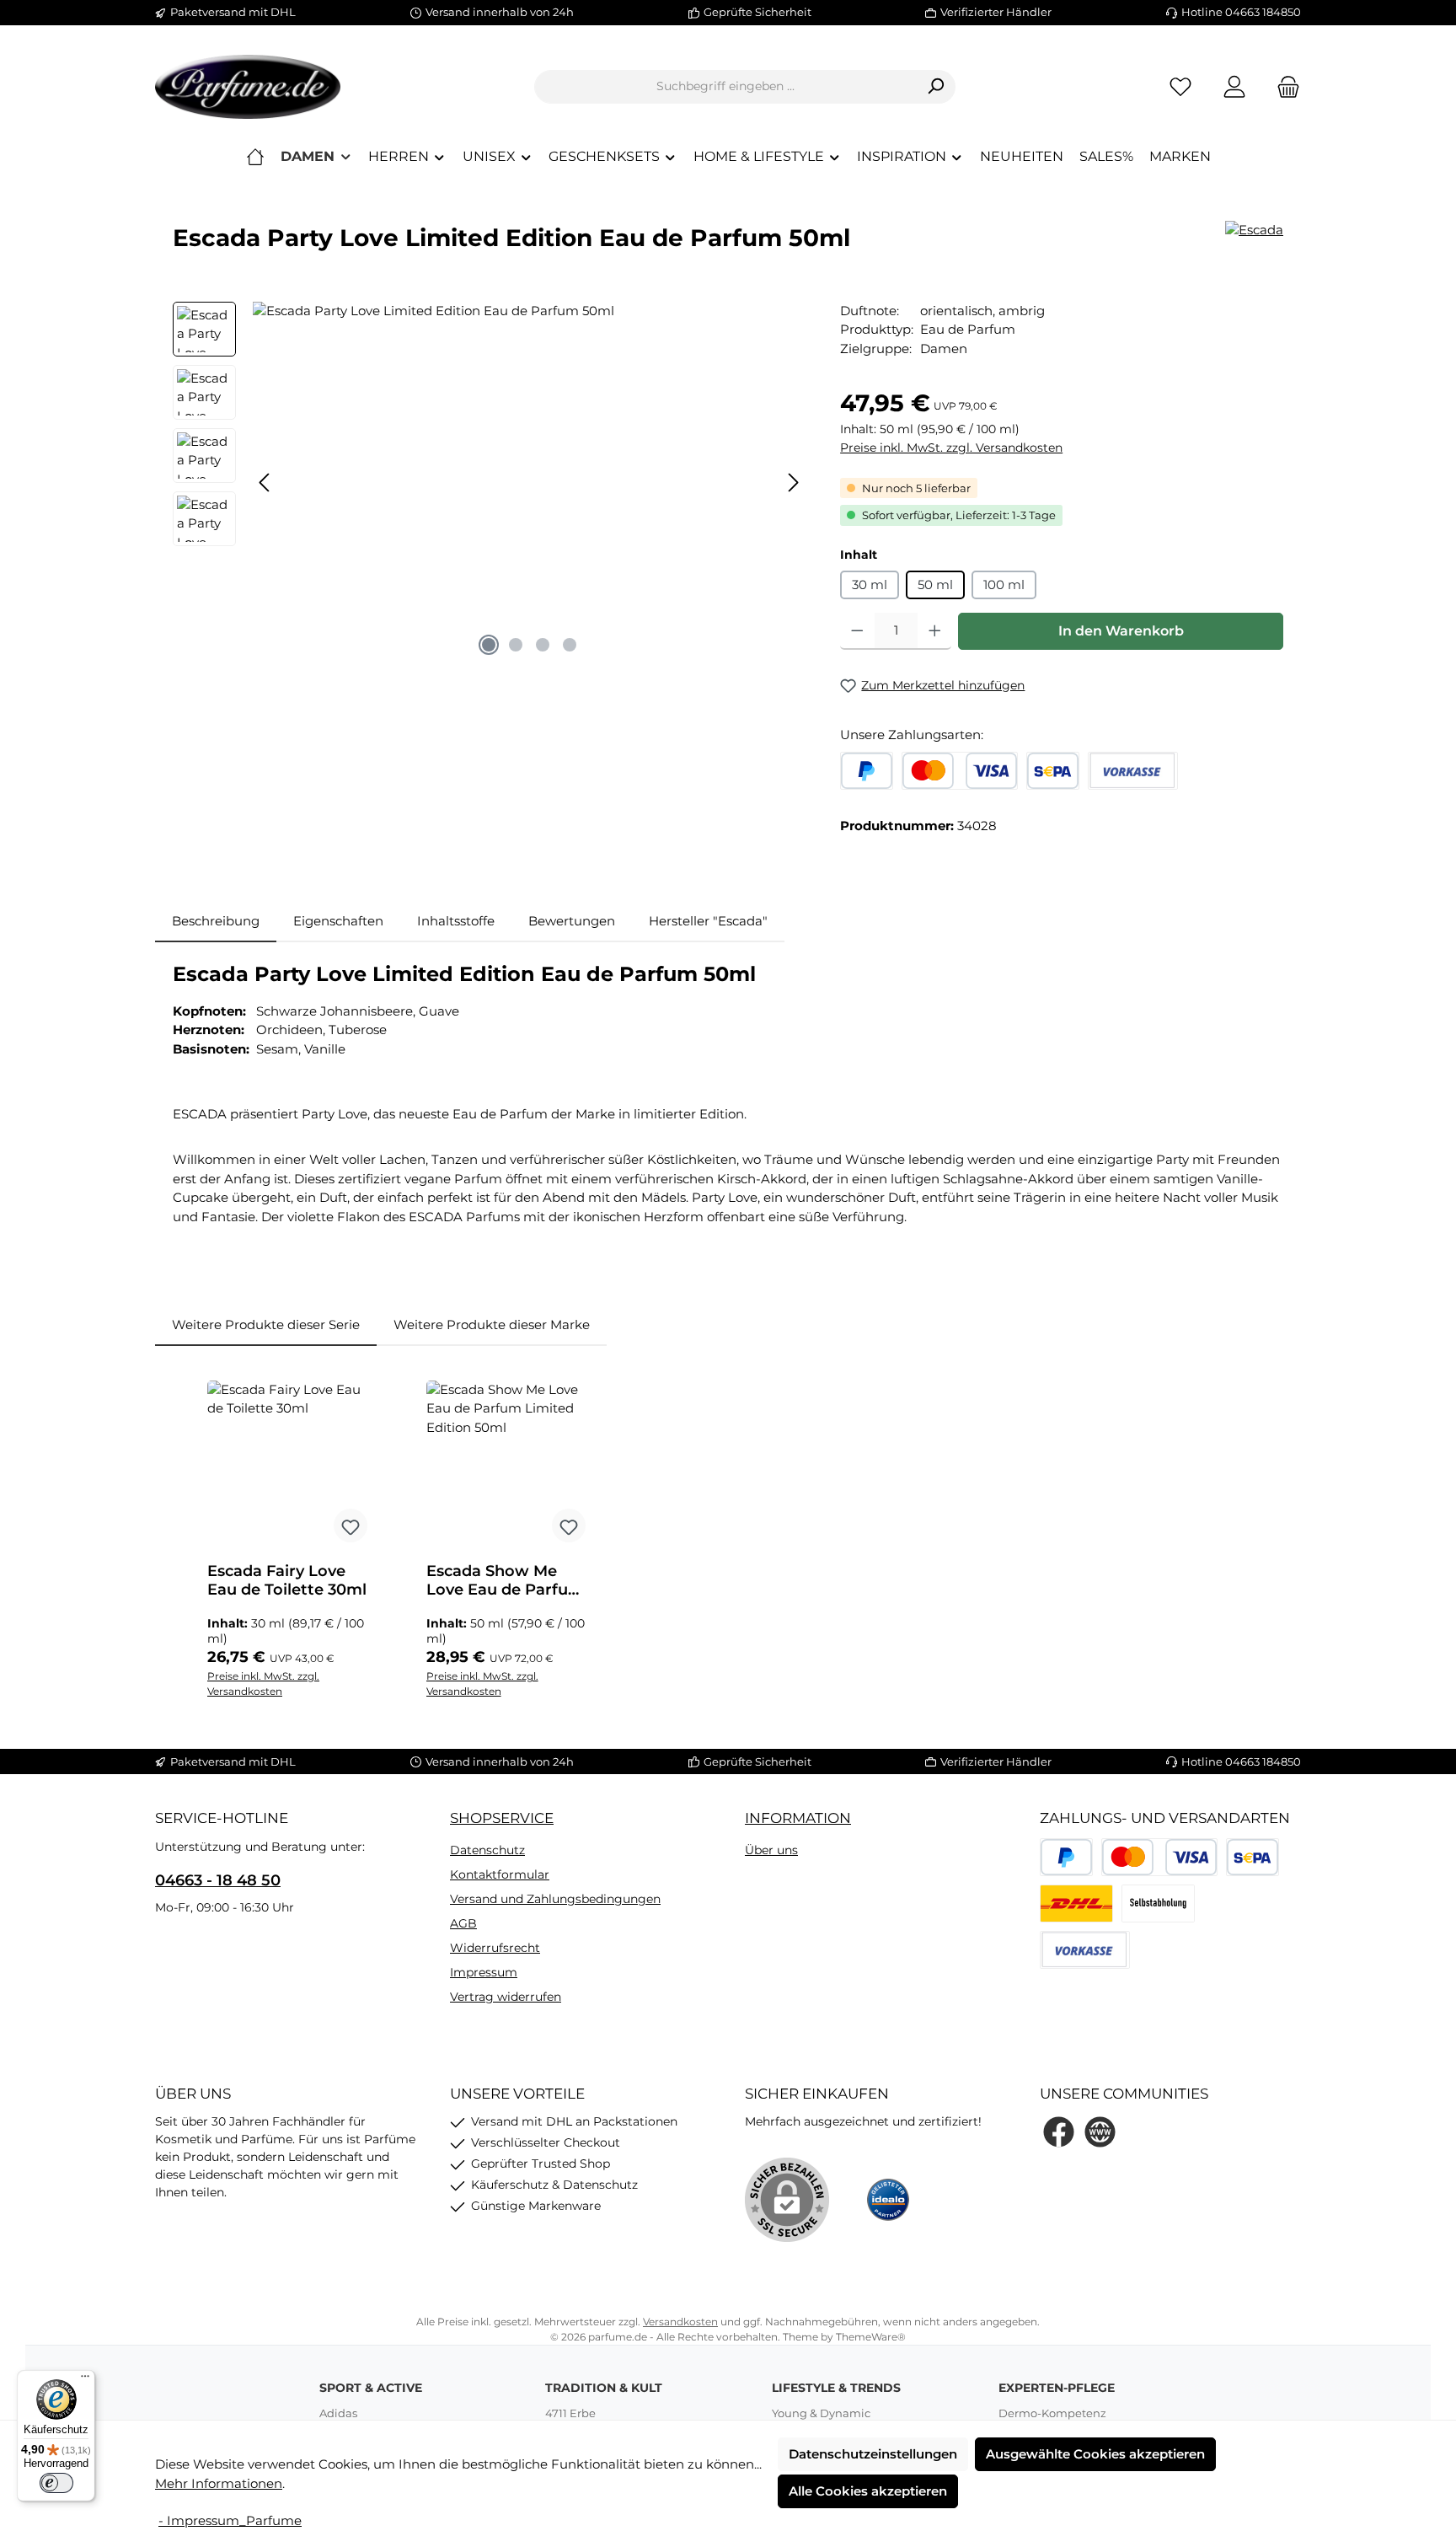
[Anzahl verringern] (857, 631)
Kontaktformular (500, 1874)
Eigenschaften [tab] (338, 921)
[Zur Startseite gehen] (248, 87)
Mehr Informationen (219, 2483)
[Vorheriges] (265, 483)
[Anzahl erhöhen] (935, 631)
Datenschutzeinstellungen (873, 2454)
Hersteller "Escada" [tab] (708, 921)
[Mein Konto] (1234, 86)
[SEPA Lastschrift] (1053, 771)
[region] (490, 483)
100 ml (1004, 584)
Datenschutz (487, 1850)
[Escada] (1254, 231)
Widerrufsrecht (495, 1948)
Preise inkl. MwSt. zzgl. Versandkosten (951, 448)
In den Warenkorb (1121, 631)
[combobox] (725, 87)
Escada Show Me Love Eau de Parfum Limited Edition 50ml (508, 1580)
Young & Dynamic (821, 2413)
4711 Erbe (570, 2413)
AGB (463, 1923)
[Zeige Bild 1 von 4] (489, 645)
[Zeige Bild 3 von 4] (543, 645)
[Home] (255, 157)
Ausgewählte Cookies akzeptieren (1095, 2454)
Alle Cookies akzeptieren (868, 2491)
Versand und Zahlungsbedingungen (555, 1899)
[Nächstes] (793, 483)
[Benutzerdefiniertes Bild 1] (1076, 1904)
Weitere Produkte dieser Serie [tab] (266, 1324)
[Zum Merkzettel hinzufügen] (351, 1526)
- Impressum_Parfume (230, 2520)
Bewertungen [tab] (572, 921)
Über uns (771, 1850)
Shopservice (502, 1818)
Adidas (338, 2413)
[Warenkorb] (1283, 86)
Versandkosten (680, 2322)
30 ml (870, 584)
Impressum (484, 1972)
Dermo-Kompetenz (1052, 2413)
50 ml (935, 584)
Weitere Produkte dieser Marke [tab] (492, 1324)
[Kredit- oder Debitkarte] (960, 771)
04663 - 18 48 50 (218, 1880)
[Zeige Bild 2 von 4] (516, 645)
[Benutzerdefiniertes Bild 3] (1158, 1904)
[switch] (56, 2483)
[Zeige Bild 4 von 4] (570, 645)
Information (798, 1818)
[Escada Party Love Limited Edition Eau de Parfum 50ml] (529, 483)
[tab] (216, 922)
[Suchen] (936, 87)
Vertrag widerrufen (506, 1997)
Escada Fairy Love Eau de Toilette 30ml (287, 1580)
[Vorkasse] (1133, 771)
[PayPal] (867, 771)
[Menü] (85, 2380)
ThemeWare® (871, 2337)
